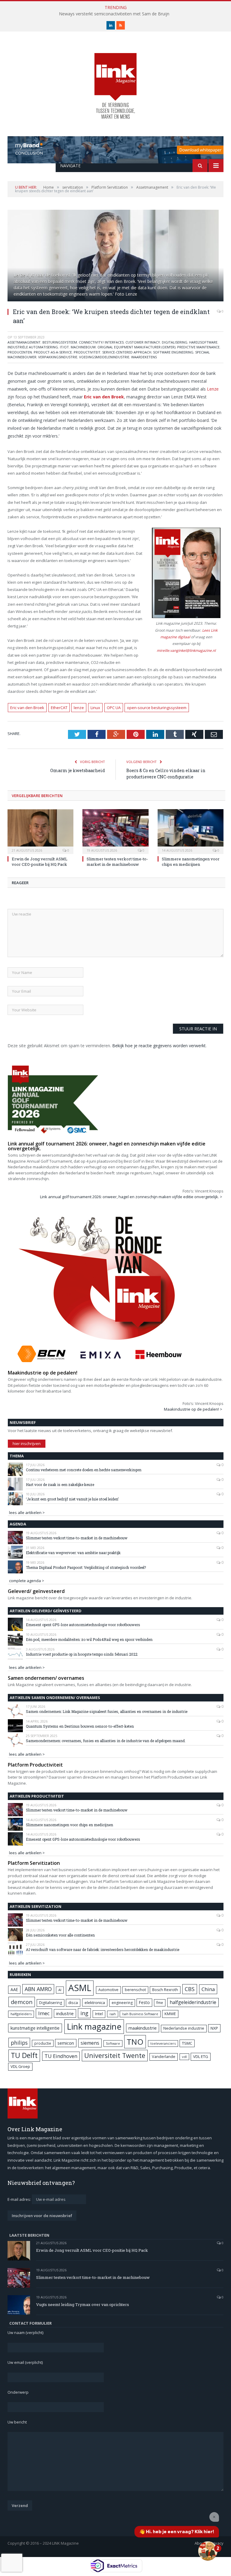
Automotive (108, 1990)
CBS (190, 1989)
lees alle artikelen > (27, 1513)
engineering (122, 2003)
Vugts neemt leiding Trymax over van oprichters (83, 2304)
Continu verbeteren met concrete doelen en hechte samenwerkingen (84, 1470)
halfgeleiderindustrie (193, 2002)
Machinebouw (83, 347)
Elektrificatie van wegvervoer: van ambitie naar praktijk (73, 1553)
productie (43, 2043)
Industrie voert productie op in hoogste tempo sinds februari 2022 (82, 1654)
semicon (66, 2043)
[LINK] (115, 80)
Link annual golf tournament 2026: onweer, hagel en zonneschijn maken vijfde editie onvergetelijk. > (131, 1197)
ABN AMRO (38, 1989)
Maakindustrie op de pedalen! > (193, 1409)
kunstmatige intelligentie (35, 2028)
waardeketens (144, 357)
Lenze (213, 389)
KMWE (170, 2014)
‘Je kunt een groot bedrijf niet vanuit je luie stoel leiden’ (72, 1499)
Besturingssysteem (60, 342)
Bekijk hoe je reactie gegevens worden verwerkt (159, 1046)
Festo (144, 2002)
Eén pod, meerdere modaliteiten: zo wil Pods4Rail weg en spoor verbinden (89, 1639)
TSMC (187, 2043)
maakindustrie (143, 2028)
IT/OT (64, 347)
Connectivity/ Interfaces (101, 342)
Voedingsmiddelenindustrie (104, 357)
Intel (99, 2014)
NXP (214, 2028)
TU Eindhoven (61, 2056)
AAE (14, 1989)
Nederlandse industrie (184, 2028)
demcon (22, 2002)
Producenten (20, 352)
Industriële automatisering (33, 347)
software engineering (173, 352)
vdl (184, 2057)
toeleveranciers (163, 2043)
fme (160, 2003)
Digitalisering (175, 342)
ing (84, 2013)
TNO (135, 2042)
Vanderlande (164, 2057)
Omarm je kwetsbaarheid (78, 770)
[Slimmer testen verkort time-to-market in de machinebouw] (115, 831)
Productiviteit (87, 352)
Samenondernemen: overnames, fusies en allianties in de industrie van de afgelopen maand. (106, 1741)
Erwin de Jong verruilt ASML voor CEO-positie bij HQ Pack (40, 862)
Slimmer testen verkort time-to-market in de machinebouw (117, 862)
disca (73, 2003)
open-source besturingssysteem (157, 708)
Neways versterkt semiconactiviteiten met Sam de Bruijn (114, 14)
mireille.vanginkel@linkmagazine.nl (186, 650)
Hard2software (203, 342)
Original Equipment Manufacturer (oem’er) (136, 347)
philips (19, 2043)
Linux (95, 708)
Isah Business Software (140, 2014)
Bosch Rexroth (165, 1990)
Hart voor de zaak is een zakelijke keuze (60, 1484)
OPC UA (114, 708)
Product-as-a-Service (53, 352)
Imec (44, 2013)
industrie (65, 2013)
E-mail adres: (20, 2199)
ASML (80, 1988)
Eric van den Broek (27, 708)
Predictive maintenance (198, 347)
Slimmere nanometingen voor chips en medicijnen (191, 862)
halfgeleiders (21, 2014)
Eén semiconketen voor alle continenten (60, 1935)
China (208, 1989)
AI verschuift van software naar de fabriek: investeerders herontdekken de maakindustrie (103, 1949)
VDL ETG (201, 2056)
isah (113, 2014)
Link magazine (94, 2026)
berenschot (135, 1990)
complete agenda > (27, 1581)
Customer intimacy (143, 342)
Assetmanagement (24, 342)
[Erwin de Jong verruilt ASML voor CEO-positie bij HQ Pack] (40, 831)
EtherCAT (59, 708)
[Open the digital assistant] (208, 2551)
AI (60, 1990)
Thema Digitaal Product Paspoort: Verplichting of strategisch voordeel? (86, 1567)
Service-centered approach (127, 352)
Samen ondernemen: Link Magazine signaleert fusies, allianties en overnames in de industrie (107, 1711)
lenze (79, 708)
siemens (90, 2043)
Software (113, 2044)
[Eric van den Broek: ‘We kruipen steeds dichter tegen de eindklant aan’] (115, 256)
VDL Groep (20, 2066)
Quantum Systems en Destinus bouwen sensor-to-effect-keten (80, 1726)
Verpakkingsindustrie (58, 357)
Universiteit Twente (115, 2055)
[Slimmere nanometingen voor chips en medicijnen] (191, 831)
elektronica (95, 2003)
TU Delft (24, 2055)
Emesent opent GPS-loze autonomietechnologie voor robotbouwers (83, 1625)
